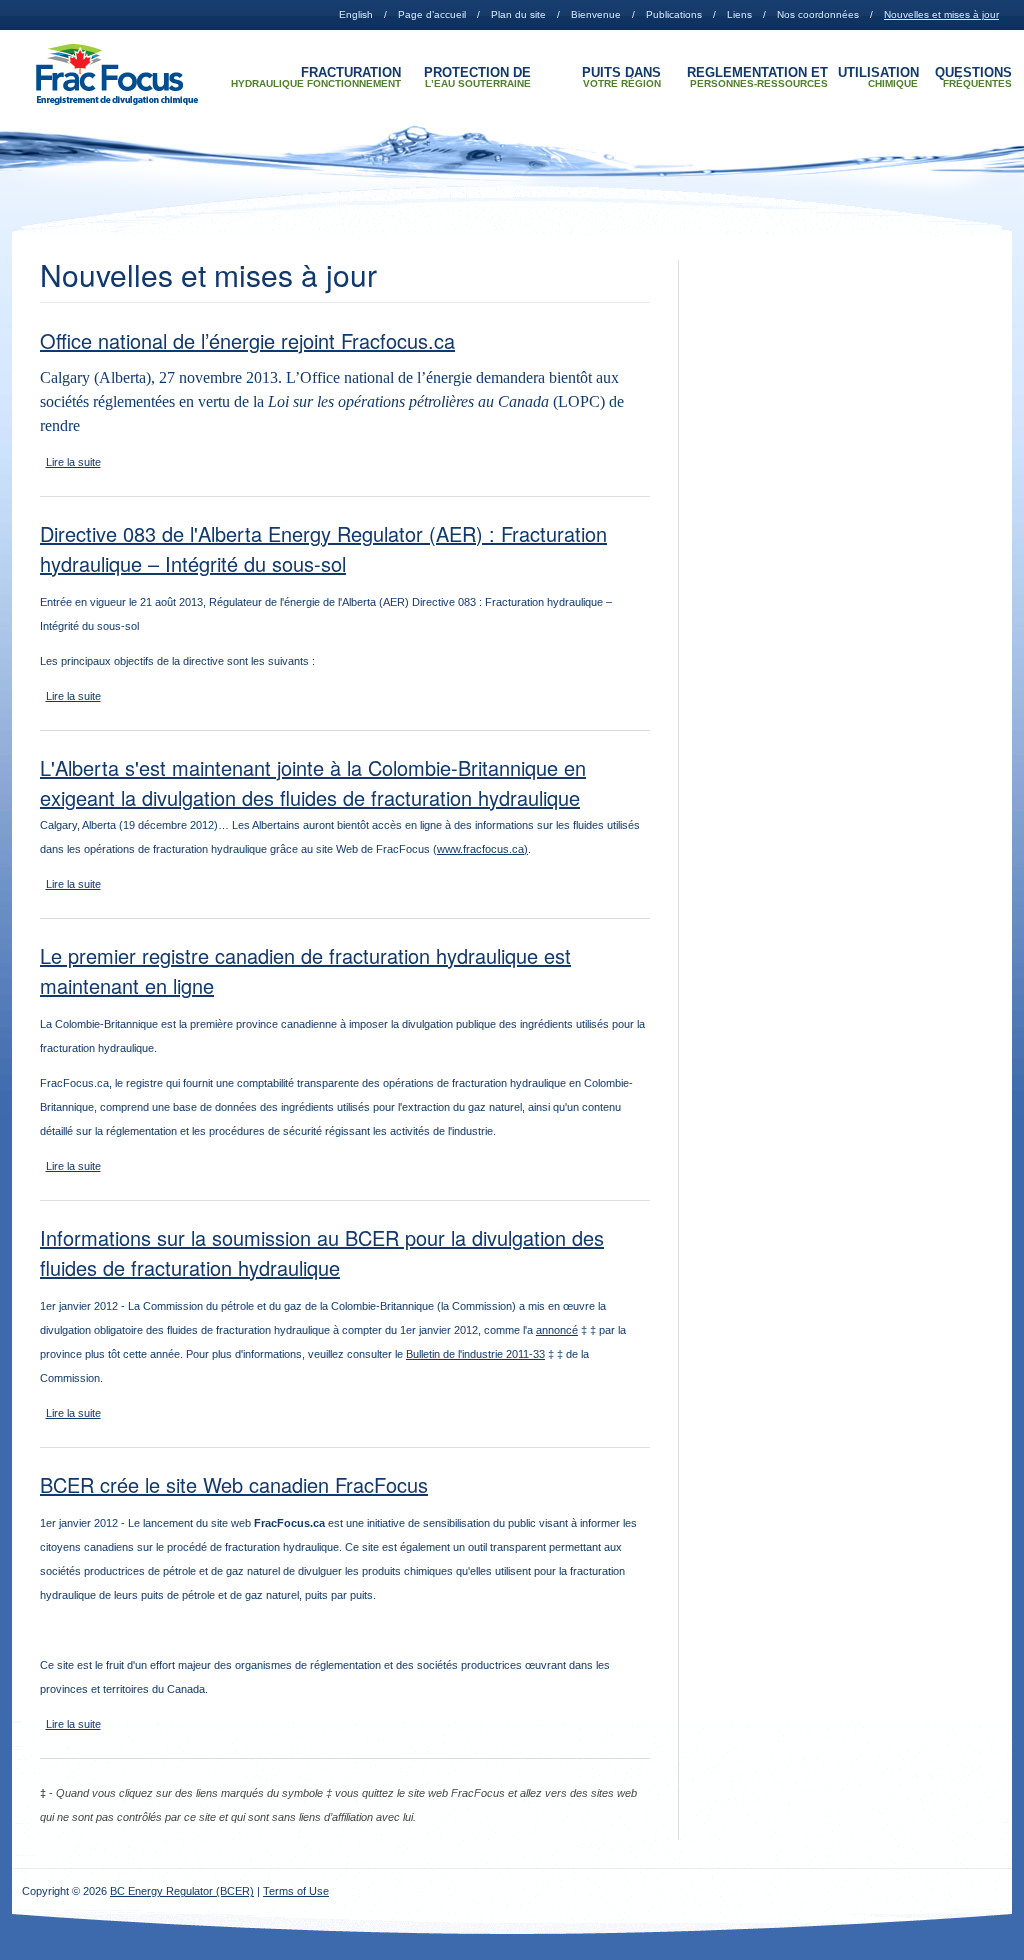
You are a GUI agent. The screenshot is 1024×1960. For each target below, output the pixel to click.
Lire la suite (73, 462)
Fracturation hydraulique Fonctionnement (316, 78)
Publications (674, 14)
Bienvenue (596, 14)
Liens (739, 14)
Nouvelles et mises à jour (941, 14)
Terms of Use (296, 1891)
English (356, 14)
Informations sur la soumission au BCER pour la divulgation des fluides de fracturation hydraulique (322, 1252)
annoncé (557, 1330)
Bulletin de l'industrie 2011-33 (475, 1354)
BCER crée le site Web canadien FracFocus (234, 1484)
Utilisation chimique (878, 78)
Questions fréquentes (973, 78)
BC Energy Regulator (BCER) (182, 1891)
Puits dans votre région (621, 78)
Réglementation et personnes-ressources (757, 78)
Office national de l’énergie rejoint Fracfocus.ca (247, 340)
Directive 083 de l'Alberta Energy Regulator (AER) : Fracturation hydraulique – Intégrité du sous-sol (323, 548)
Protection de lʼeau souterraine (477, 78)
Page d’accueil (432, 14)
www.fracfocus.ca (480, 849)
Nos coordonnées (818, 14)
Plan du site (518, 14)
